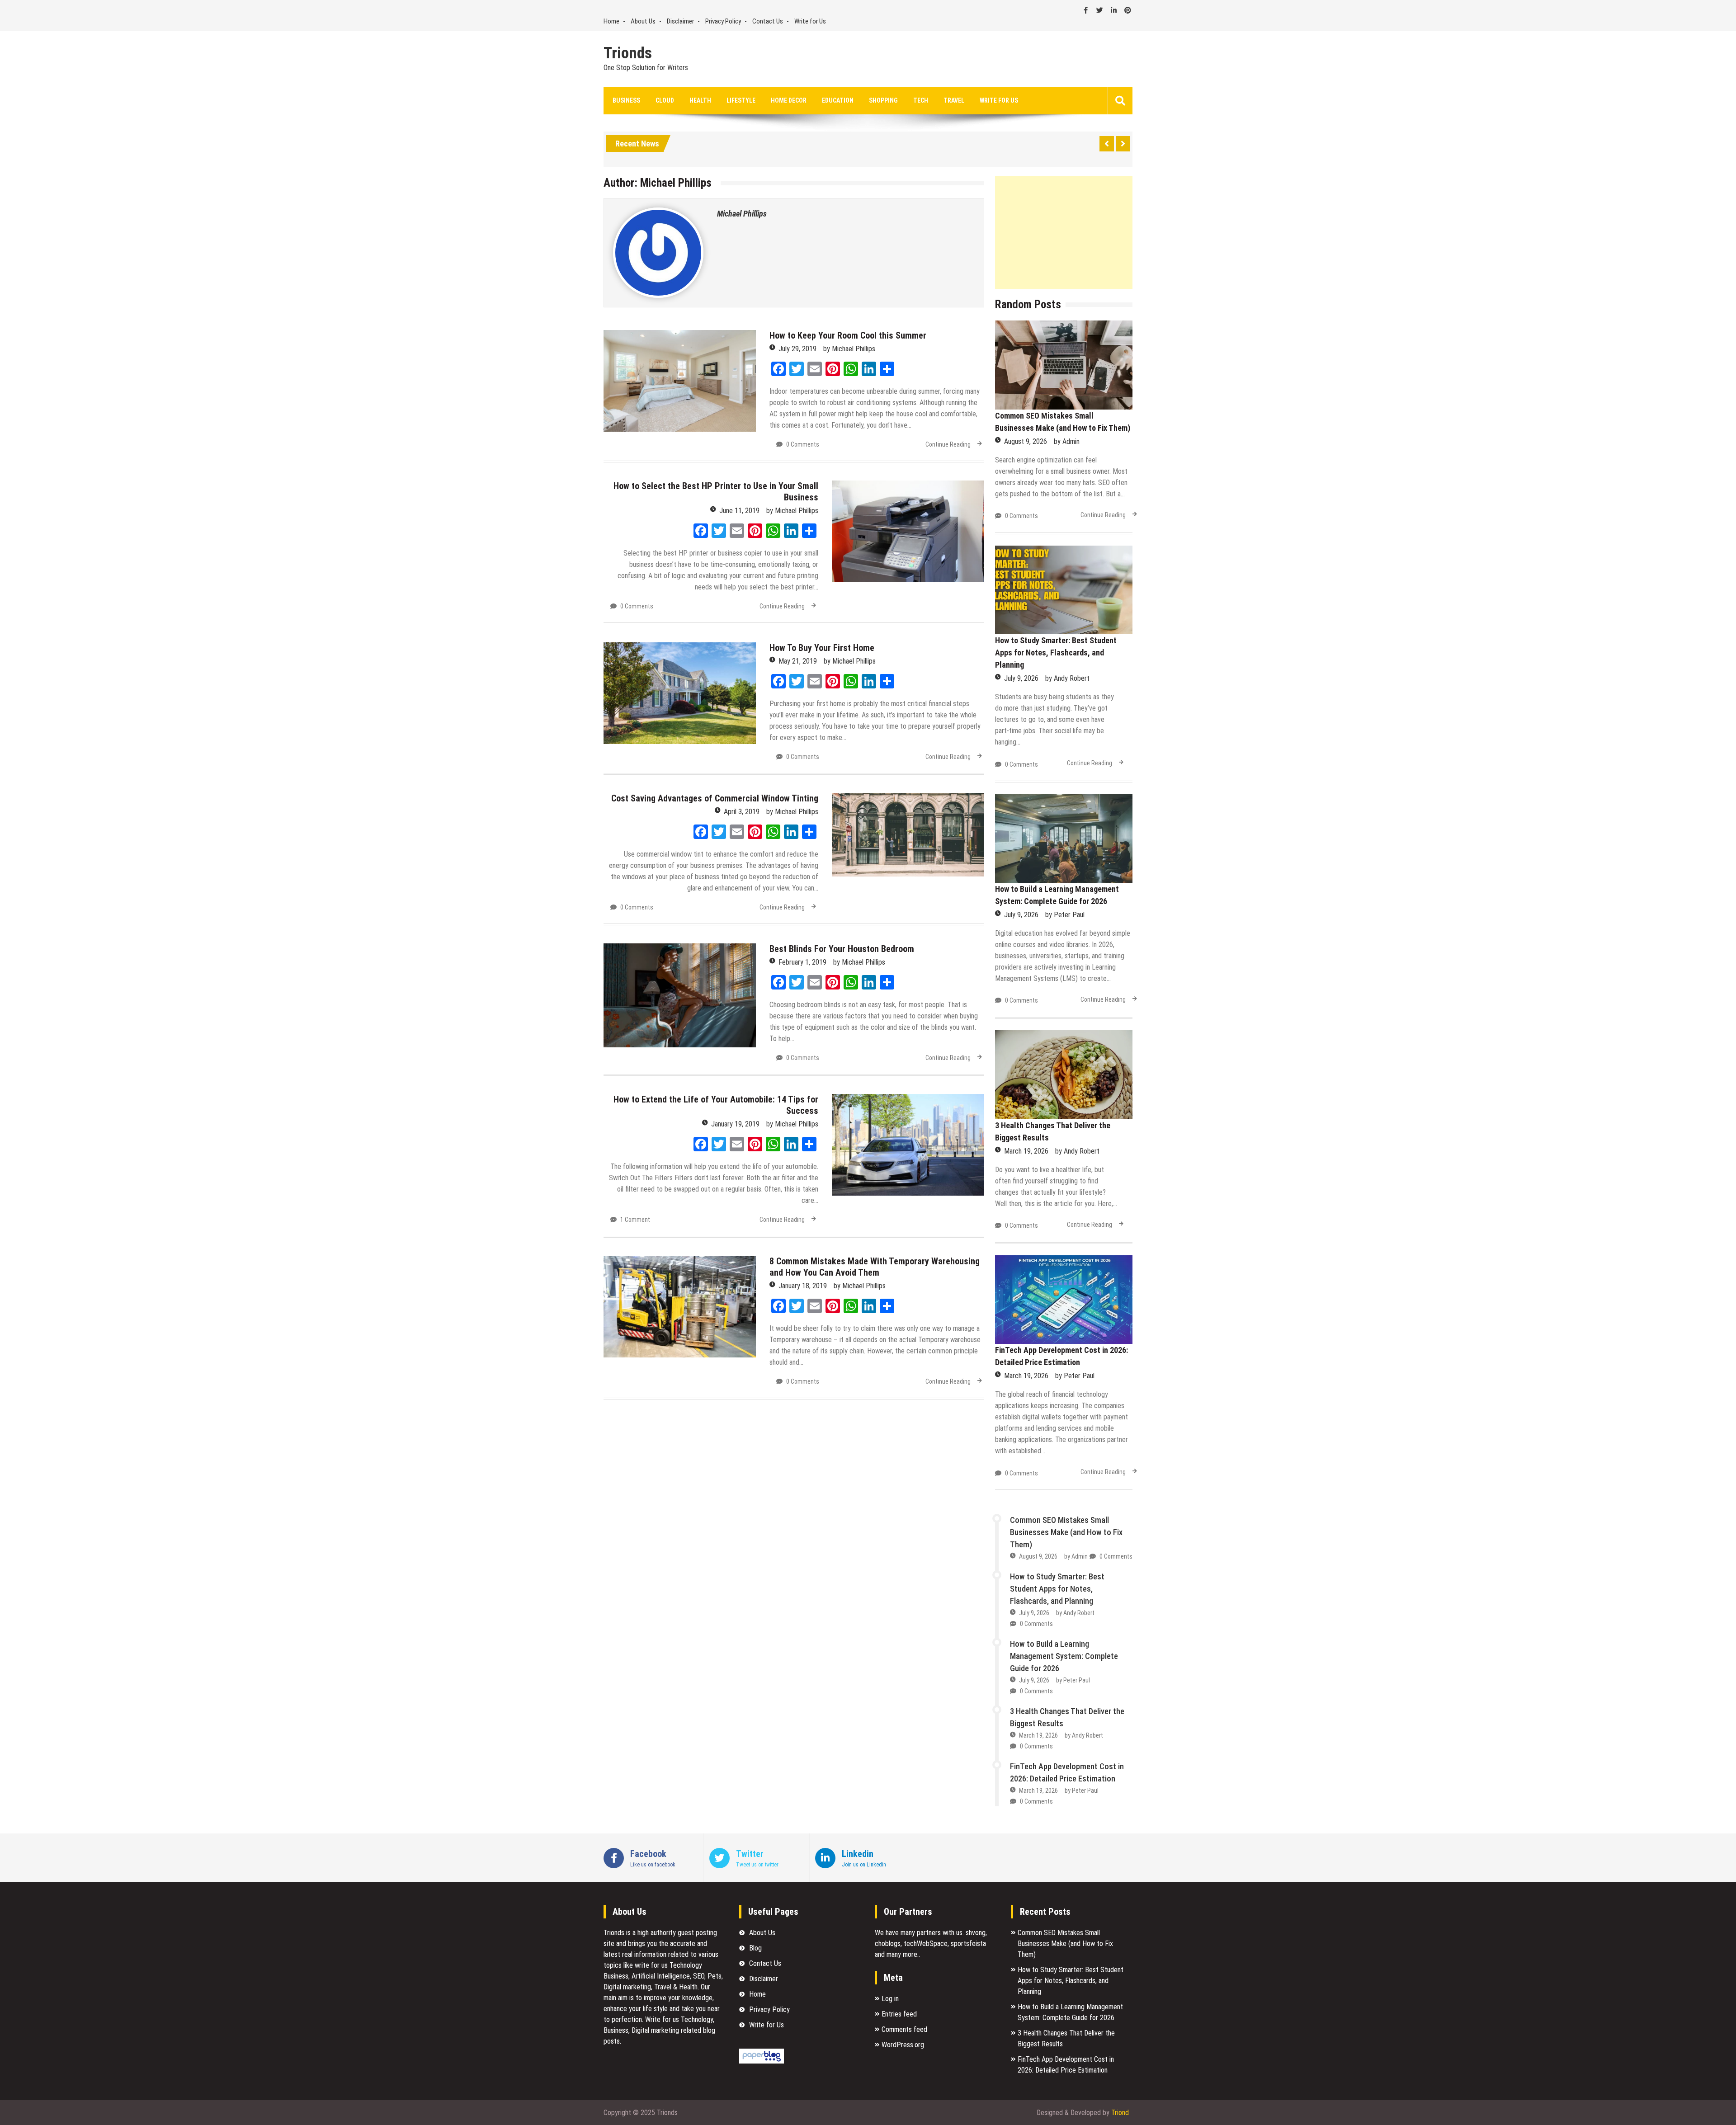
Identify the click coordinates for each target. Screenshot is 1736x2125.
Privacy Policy (723, 21)
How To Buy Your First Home (822, 648)
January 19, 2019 (735, 1124)
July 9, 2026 (1021, 678)
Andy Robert (1072, 678)
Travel (954, 100)
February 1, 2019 (802, 962)
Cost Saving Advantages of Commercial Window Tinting (715, 798)
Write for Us (810, 21)
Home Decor (789, 100)
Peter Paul (1069, 915)
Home (611, 21)
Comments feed (904, 2029)
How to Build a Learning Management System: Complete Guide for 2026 (1064, 1656)
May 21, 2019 (798, 661)
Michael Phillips (742, 214)
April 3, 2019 (742, 812)
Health (700, 100)
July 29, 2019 (797, 349)
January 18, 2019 (803, 1286)
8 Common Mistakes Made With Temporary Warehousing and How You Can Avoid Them (875, 1267)
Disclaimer (680, 21)
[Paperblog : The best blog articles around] (762, 2061)
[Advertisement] (1064, 232)
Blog (755, 1948)
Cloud (665, 100)
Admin (1071, 441)
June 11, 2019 (739, 511)
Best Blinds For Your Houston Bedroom (842, 949)
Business (626, 100)
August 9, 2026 (1026, 441)
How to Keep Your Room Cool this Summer (848, 335)
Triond (1120, 2113)
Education (838, 100)
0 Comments (803, 444)
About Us (643, 21)
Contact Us (768, 21)
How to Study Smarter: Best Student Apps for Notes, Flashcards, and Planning (1056, 653)
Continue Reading (948, 444)
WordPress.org (903, 2045)
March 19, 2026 (1026, 1151)
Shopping (883, 100)
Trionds (628, 53)
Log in (890, 1999)
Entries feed (899, 2014)
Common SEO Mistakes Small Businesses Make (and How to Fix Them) (1066, 1532)
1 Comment (635, 1220)
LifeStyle (741, 100)
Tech (921, 100)
